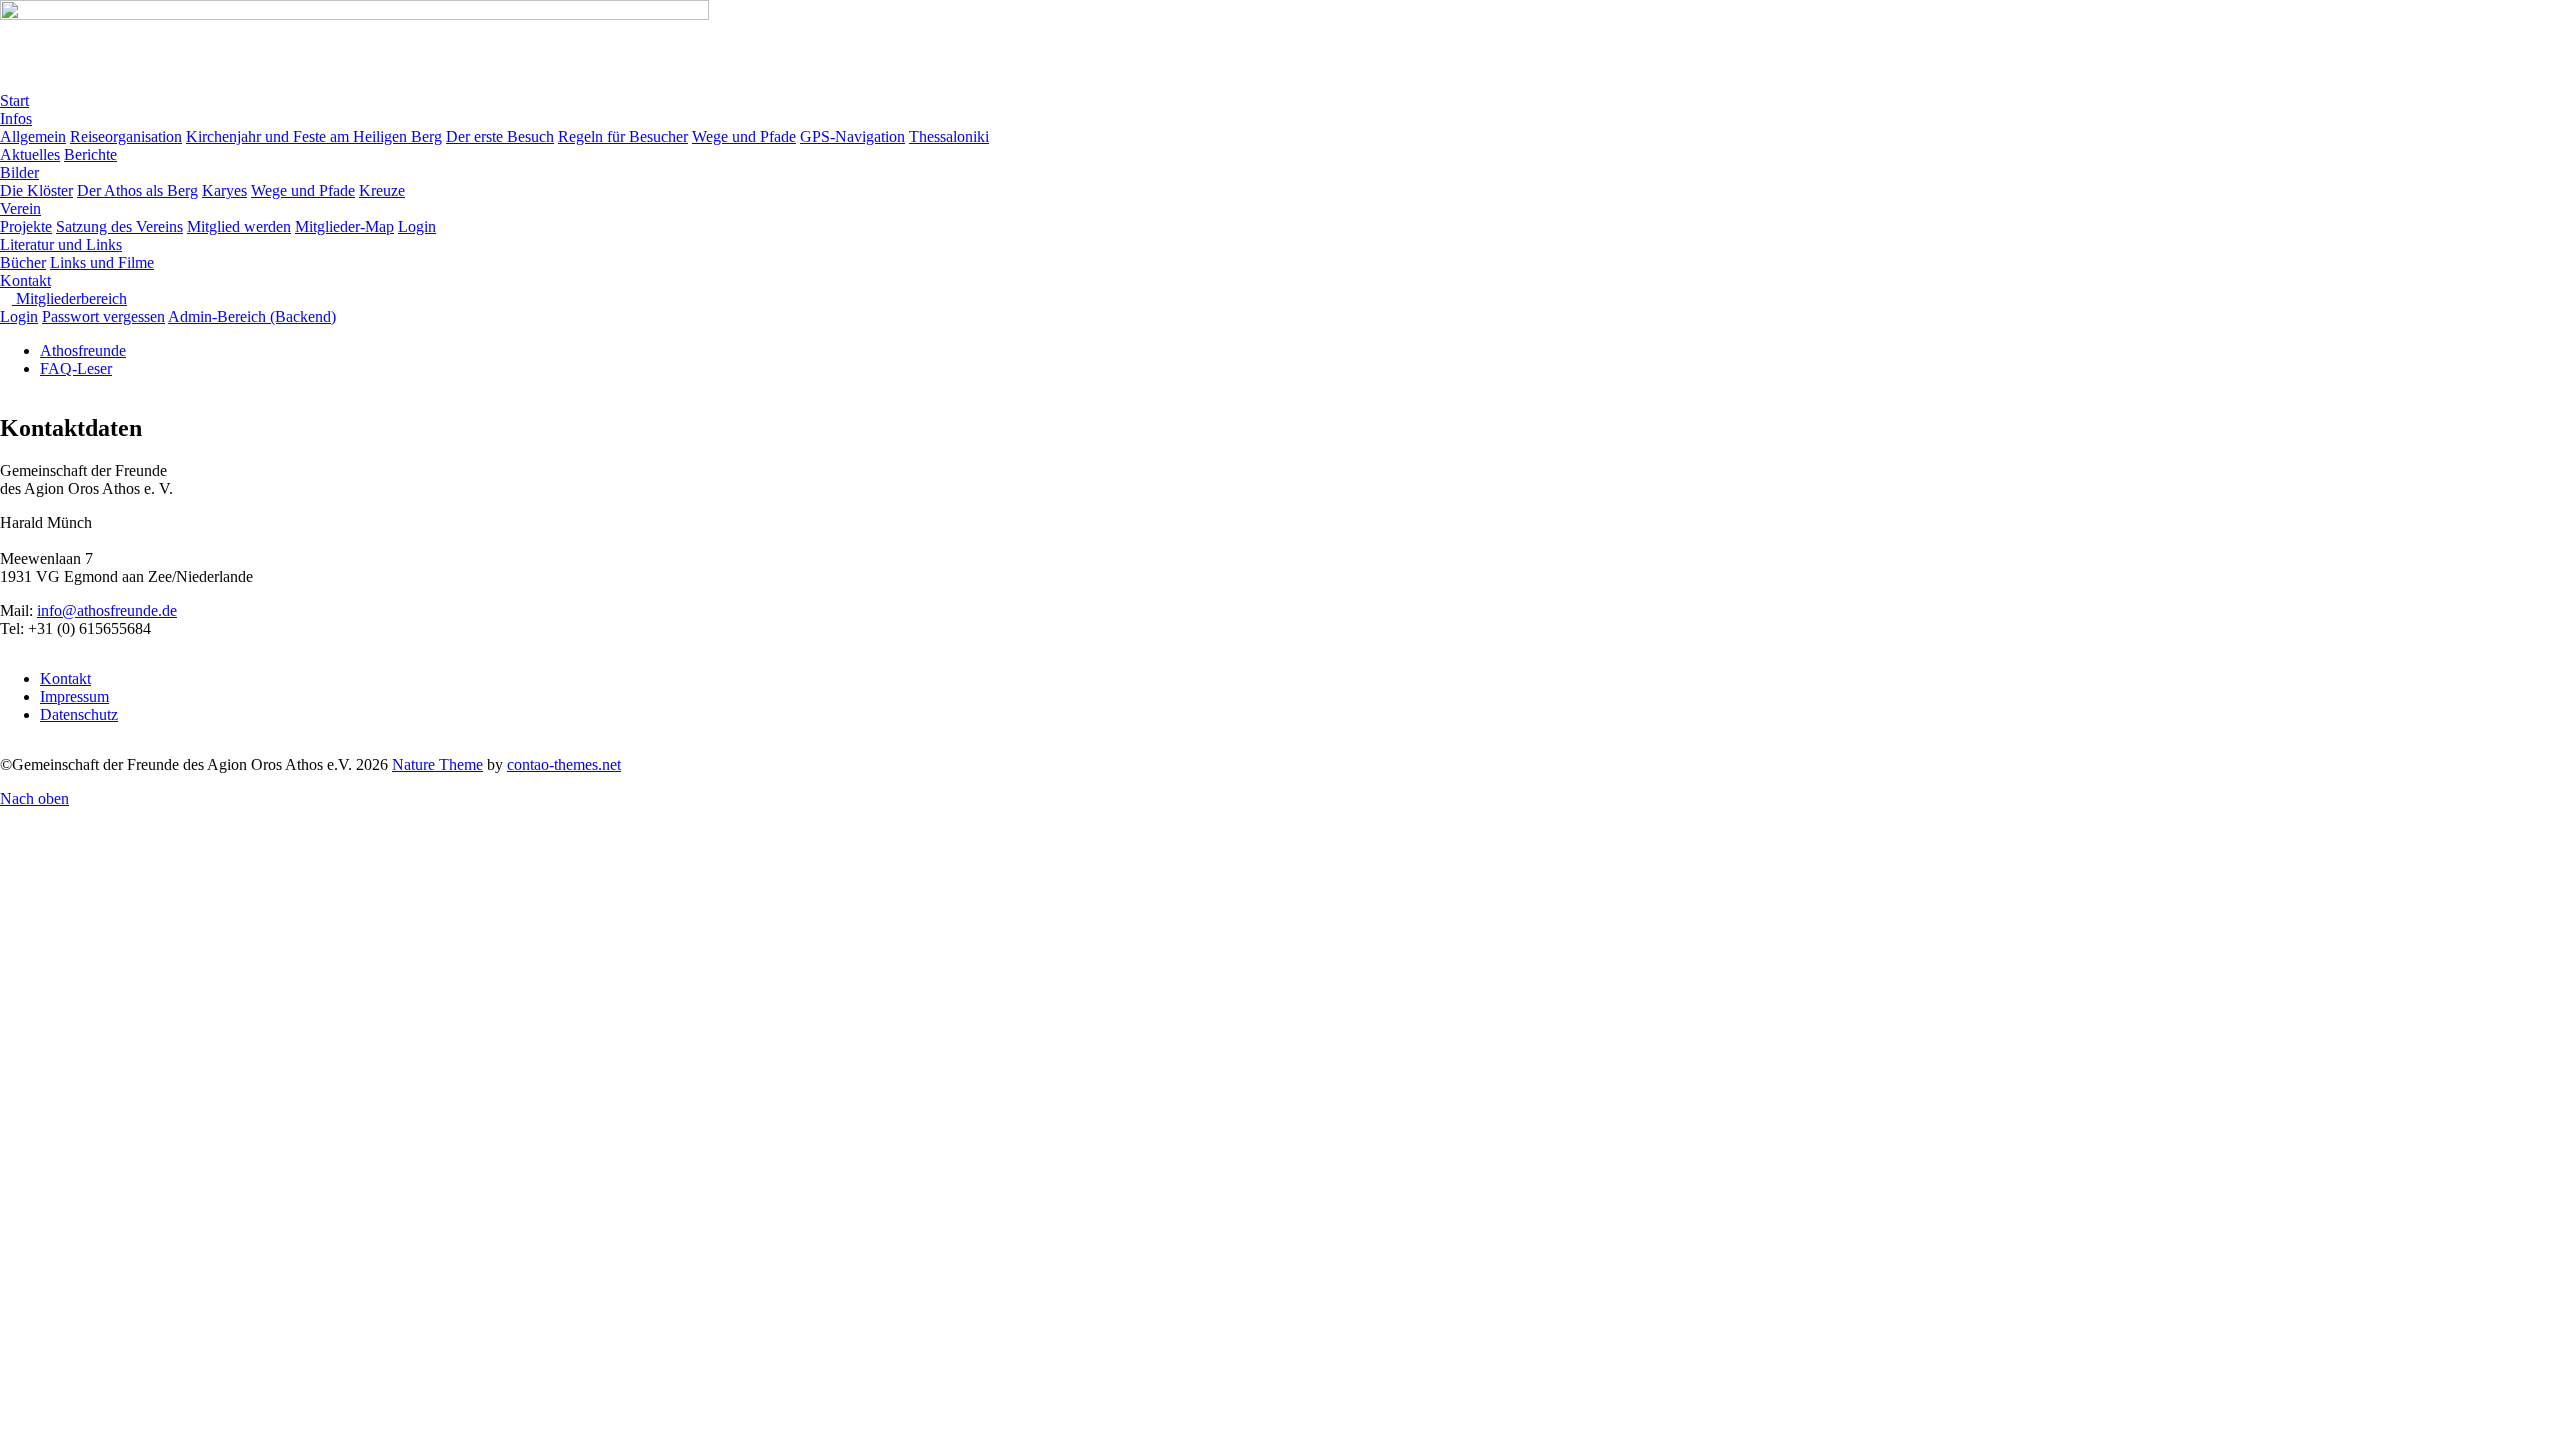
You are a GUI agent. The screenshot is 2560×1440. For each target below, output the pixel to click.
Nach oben (34, 798)
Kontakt (65, 678)
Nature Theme (437, 764)
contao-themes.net (564, 764)
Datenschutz (79, 714)
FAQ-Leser (76, 368)
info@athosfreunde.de (107, 610)
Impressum (74, 696)
